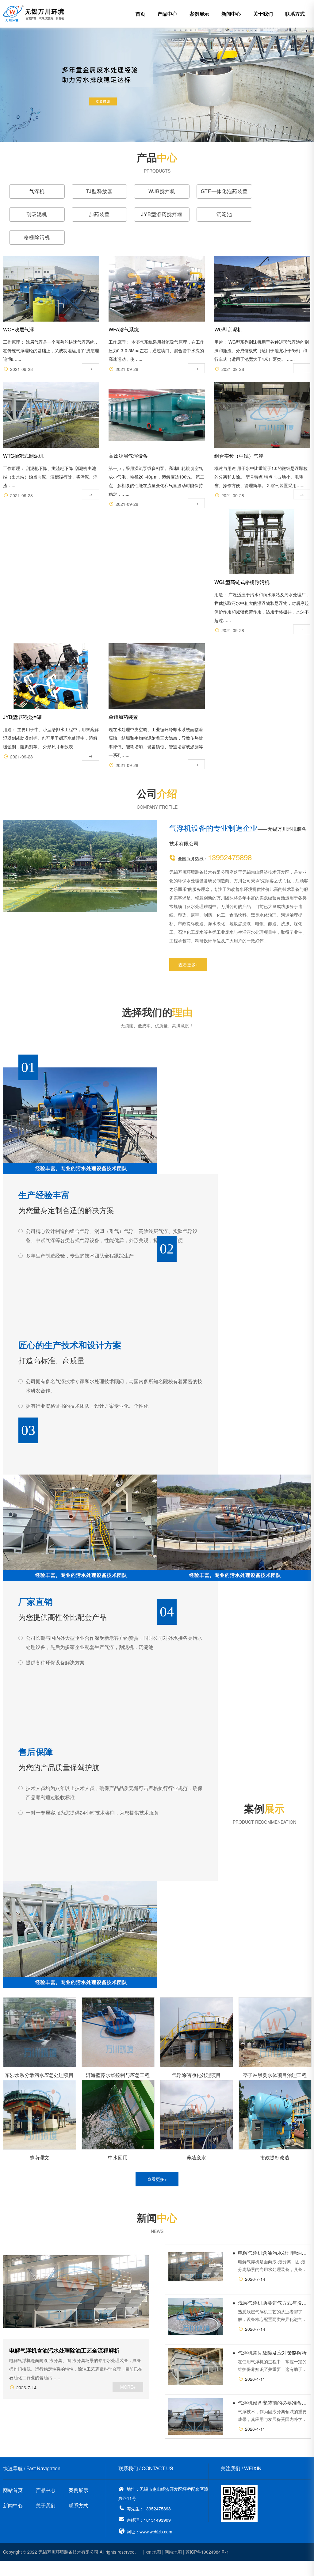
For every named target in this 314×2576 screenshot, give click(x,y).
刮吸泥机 (37, 214)
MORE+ (128, 2387)
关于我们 (263, 14)
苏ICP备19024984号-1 (207, 2552)
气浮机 (37, 191)
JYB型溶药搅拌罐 (162, 214)
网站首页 (13, 2490)
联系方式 (295, 14)
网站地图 (173, 2552)
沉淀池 (224, 214)
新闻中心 (231, 14)
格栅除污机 (37, 237)
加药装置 (99, 214)
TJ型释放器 (99, 191)
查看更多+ (188, 964)
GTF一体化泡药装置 (224, 191)
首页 (140, 14)
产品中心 (167, 14)
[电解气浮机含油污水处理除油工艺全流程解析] (76, 2292)
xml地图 (153, 2552)
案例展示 (199, 14)
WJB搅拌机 (162, 191)
